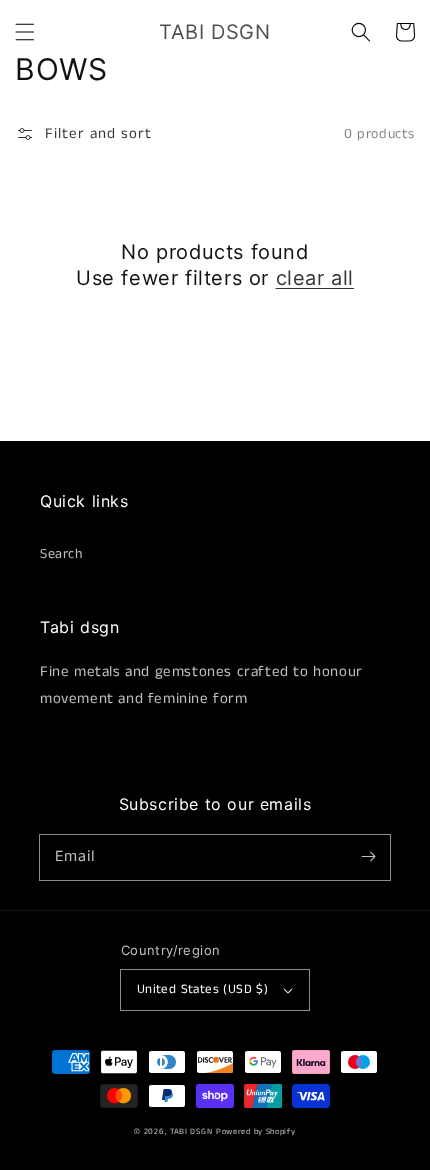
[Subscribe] (368, 857)
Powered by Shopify (256, 1132)
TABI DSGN (191, 1132)
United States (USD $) (202, 989)
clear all (315, 278)
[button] (25, 32)
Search (61, 554)
